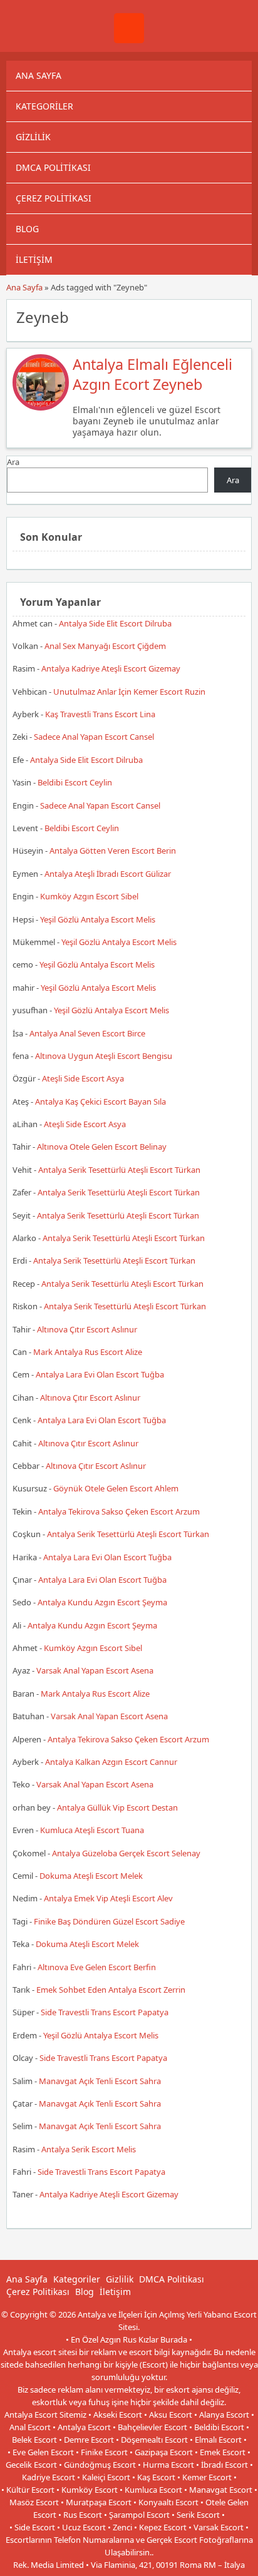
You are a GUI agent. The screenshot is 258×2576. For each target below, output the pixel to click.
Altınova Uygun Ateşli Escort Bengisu (104, 1056)
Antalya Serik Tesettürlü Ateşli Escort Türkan (119, 1170)
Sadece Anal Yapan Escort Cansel (94, 737)
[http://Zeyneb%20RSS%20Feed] (236, 316)
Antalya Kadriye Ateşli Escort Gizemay (111, 668)
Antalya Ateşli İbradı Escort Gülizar (108, 874)
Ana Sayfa (39, 75)
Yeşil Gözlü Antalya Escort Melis (98, 919)
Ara (13, 462)
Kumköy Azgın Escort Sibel (89, 896)
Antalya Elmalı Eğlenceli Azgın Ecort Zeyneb (152, 374)
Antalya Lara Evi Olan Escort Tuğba (100, 1374)
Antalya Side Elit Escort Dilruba (115, 623)
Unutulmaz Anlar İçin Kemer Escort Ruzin (129, 692)
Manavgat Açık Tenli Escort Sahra (100, 2081)
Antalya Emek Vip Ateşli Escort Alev (108, 1898)
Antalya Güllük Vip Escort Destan (117, 1807)
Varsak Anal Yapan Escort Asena (95, 1670)
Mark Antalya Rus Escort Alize (88, 1352)
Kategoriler (44, 106)
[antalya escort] (129, 40)
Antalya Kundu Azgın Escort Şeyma (102, 1602)
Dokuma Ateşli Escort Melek (91, 1876)
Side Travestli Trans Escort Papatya (105, 2012)
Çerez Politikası (54, 198)
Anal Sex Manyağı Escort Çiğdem (105, 646)
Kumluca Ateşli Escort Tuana (92, 1830)
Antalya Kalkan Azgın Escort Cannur (111, 1762)
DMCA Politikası (53, 167)
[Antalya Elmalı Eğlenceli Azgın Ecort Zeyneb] (41, 407)
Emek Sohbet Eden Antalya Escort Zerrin (111, 1990)
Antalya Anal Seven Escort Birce (87, 1033)
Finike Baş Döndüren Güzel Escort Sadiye (109, 1921)
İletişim (34, 259)
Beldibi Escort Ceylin (75, 782)
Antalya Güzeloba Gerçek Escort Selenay (126, 1853)
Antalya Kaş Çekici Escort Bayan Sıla (101, 1101)
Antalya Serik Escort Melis (89, 2149)
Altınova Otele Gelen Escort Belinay (102, 1147)
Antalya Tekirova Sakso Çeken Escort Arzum (119, 1511)
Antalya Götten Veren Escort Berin (113, 851)
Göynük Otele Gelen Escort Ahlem (116, 1488)
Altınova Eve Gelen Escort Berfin (97, 1967)
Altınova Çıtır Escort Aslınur (87, 1329)
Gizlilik (33, 137)
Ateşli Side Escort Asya (83, 1078)
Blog (27, 229)
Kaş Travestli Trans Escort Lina (100, 714)
